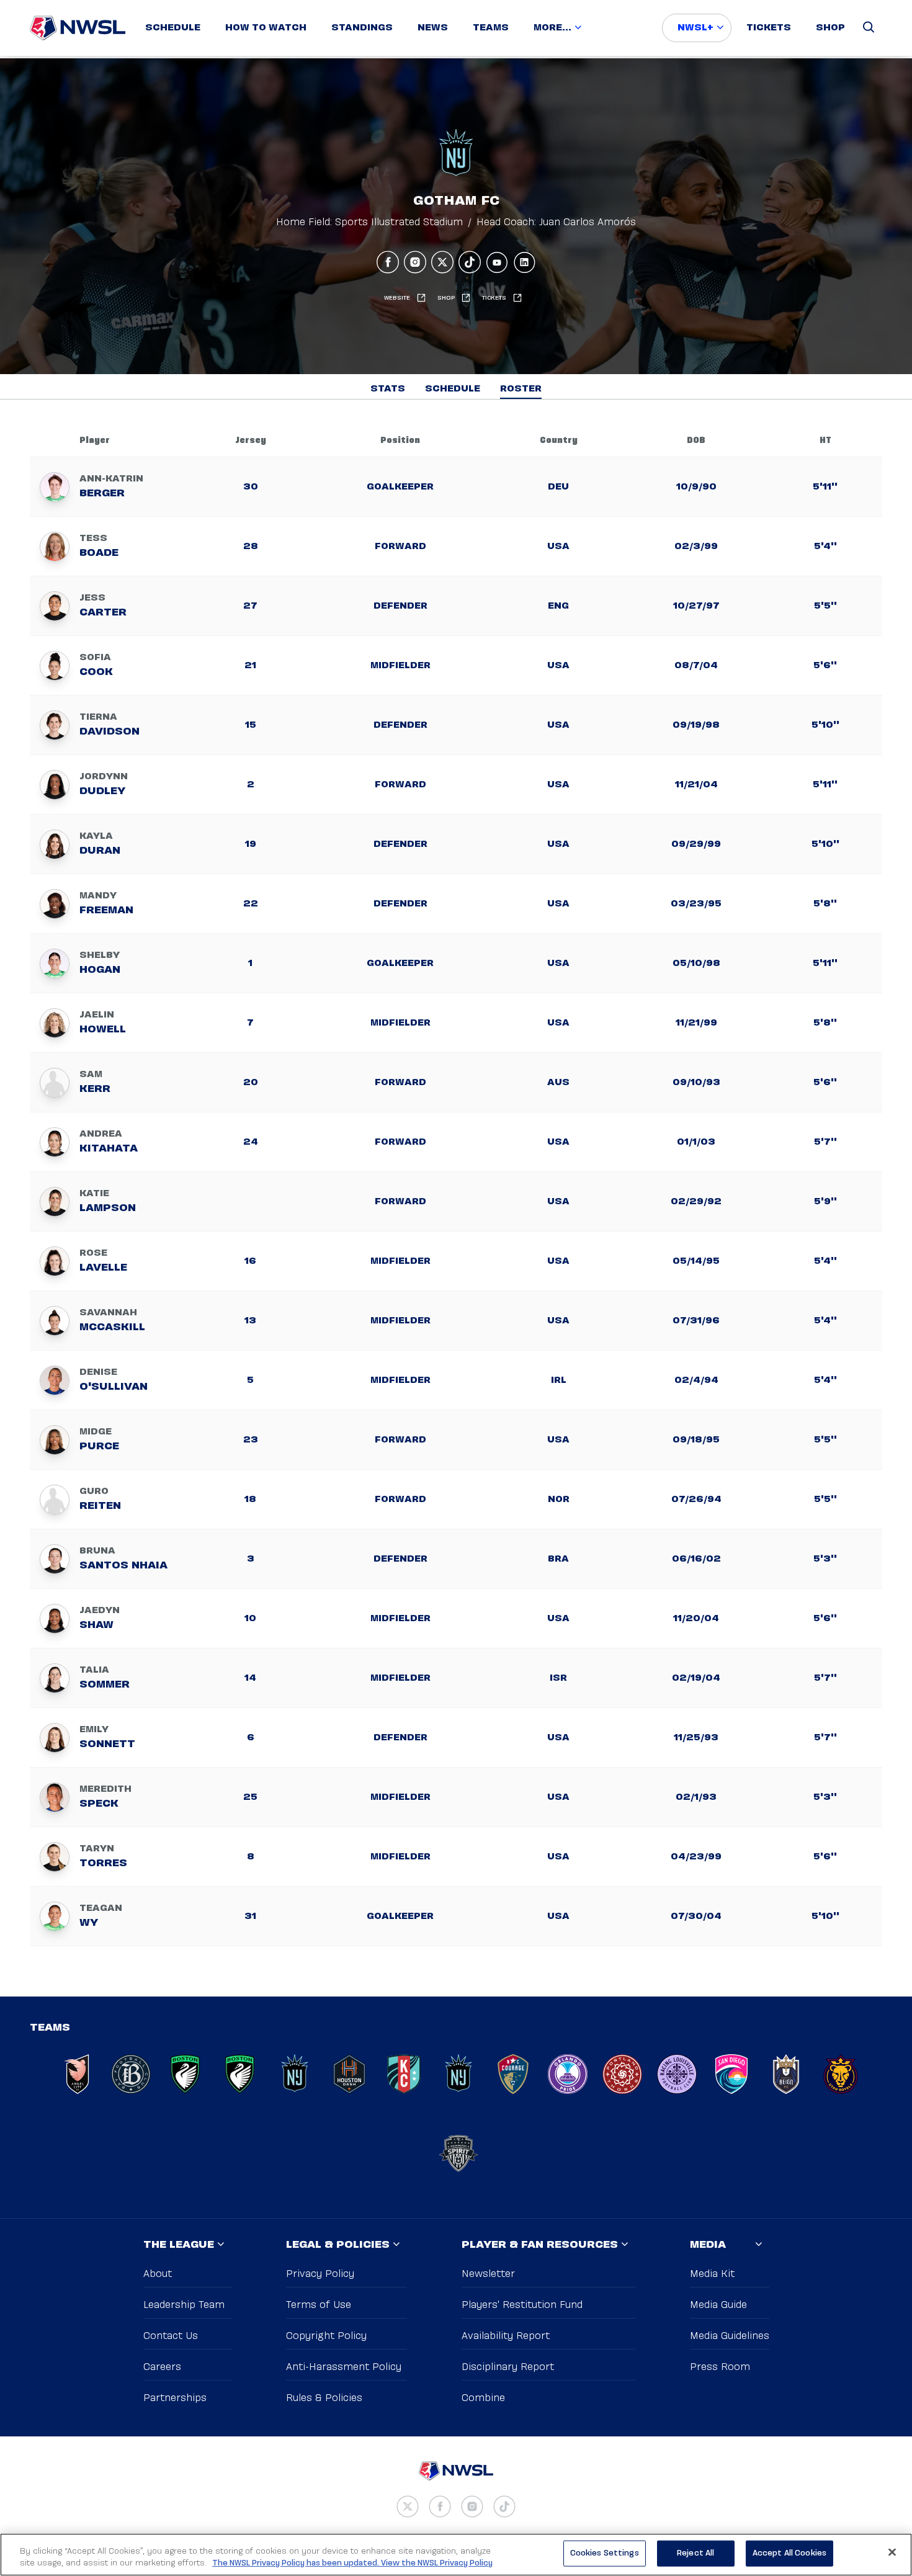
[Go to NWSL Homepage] (78, 28)
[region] (456, 2555)
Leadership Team (184, 2305)
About (158, 2274)
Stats (388, 389)
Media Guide (718, 2305)
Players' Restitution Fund (522, 2305)
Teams (491, 28)
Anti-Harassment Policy (344, 2367)
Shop (830, 28)
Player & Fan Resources (540, 2245)
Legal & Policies (338, 2245)
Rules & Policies (324, 2398)
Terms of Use (319, 2305)
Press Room (720, 2367)
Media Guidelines (730, 2336)
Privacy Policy (320, 2274)
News (433, 28)
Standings (362, 28)
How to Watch (266, 28)
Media (708, 2245)
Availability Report (506, 2336)
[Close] (892, 2552)
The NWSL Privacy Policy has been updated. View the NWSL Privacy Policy (352, 2563)
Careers (162, 2367)
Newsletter (488, 2274)
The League (179, 2245)
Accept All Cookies (789, 2553)
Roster (521, 389)
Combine (483, 2398)
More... (552, 28)
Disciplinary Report (508, 2367)
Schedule (173, 28)
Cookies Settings (605, 2553)
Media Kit (712, 2274)
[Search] (869, 28)
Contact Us (171, 2336)
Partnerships (175, 2398)
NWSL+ (695, 28)
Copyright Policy (326, 2336)
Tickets (769, 28)
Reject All (695, 2553)
